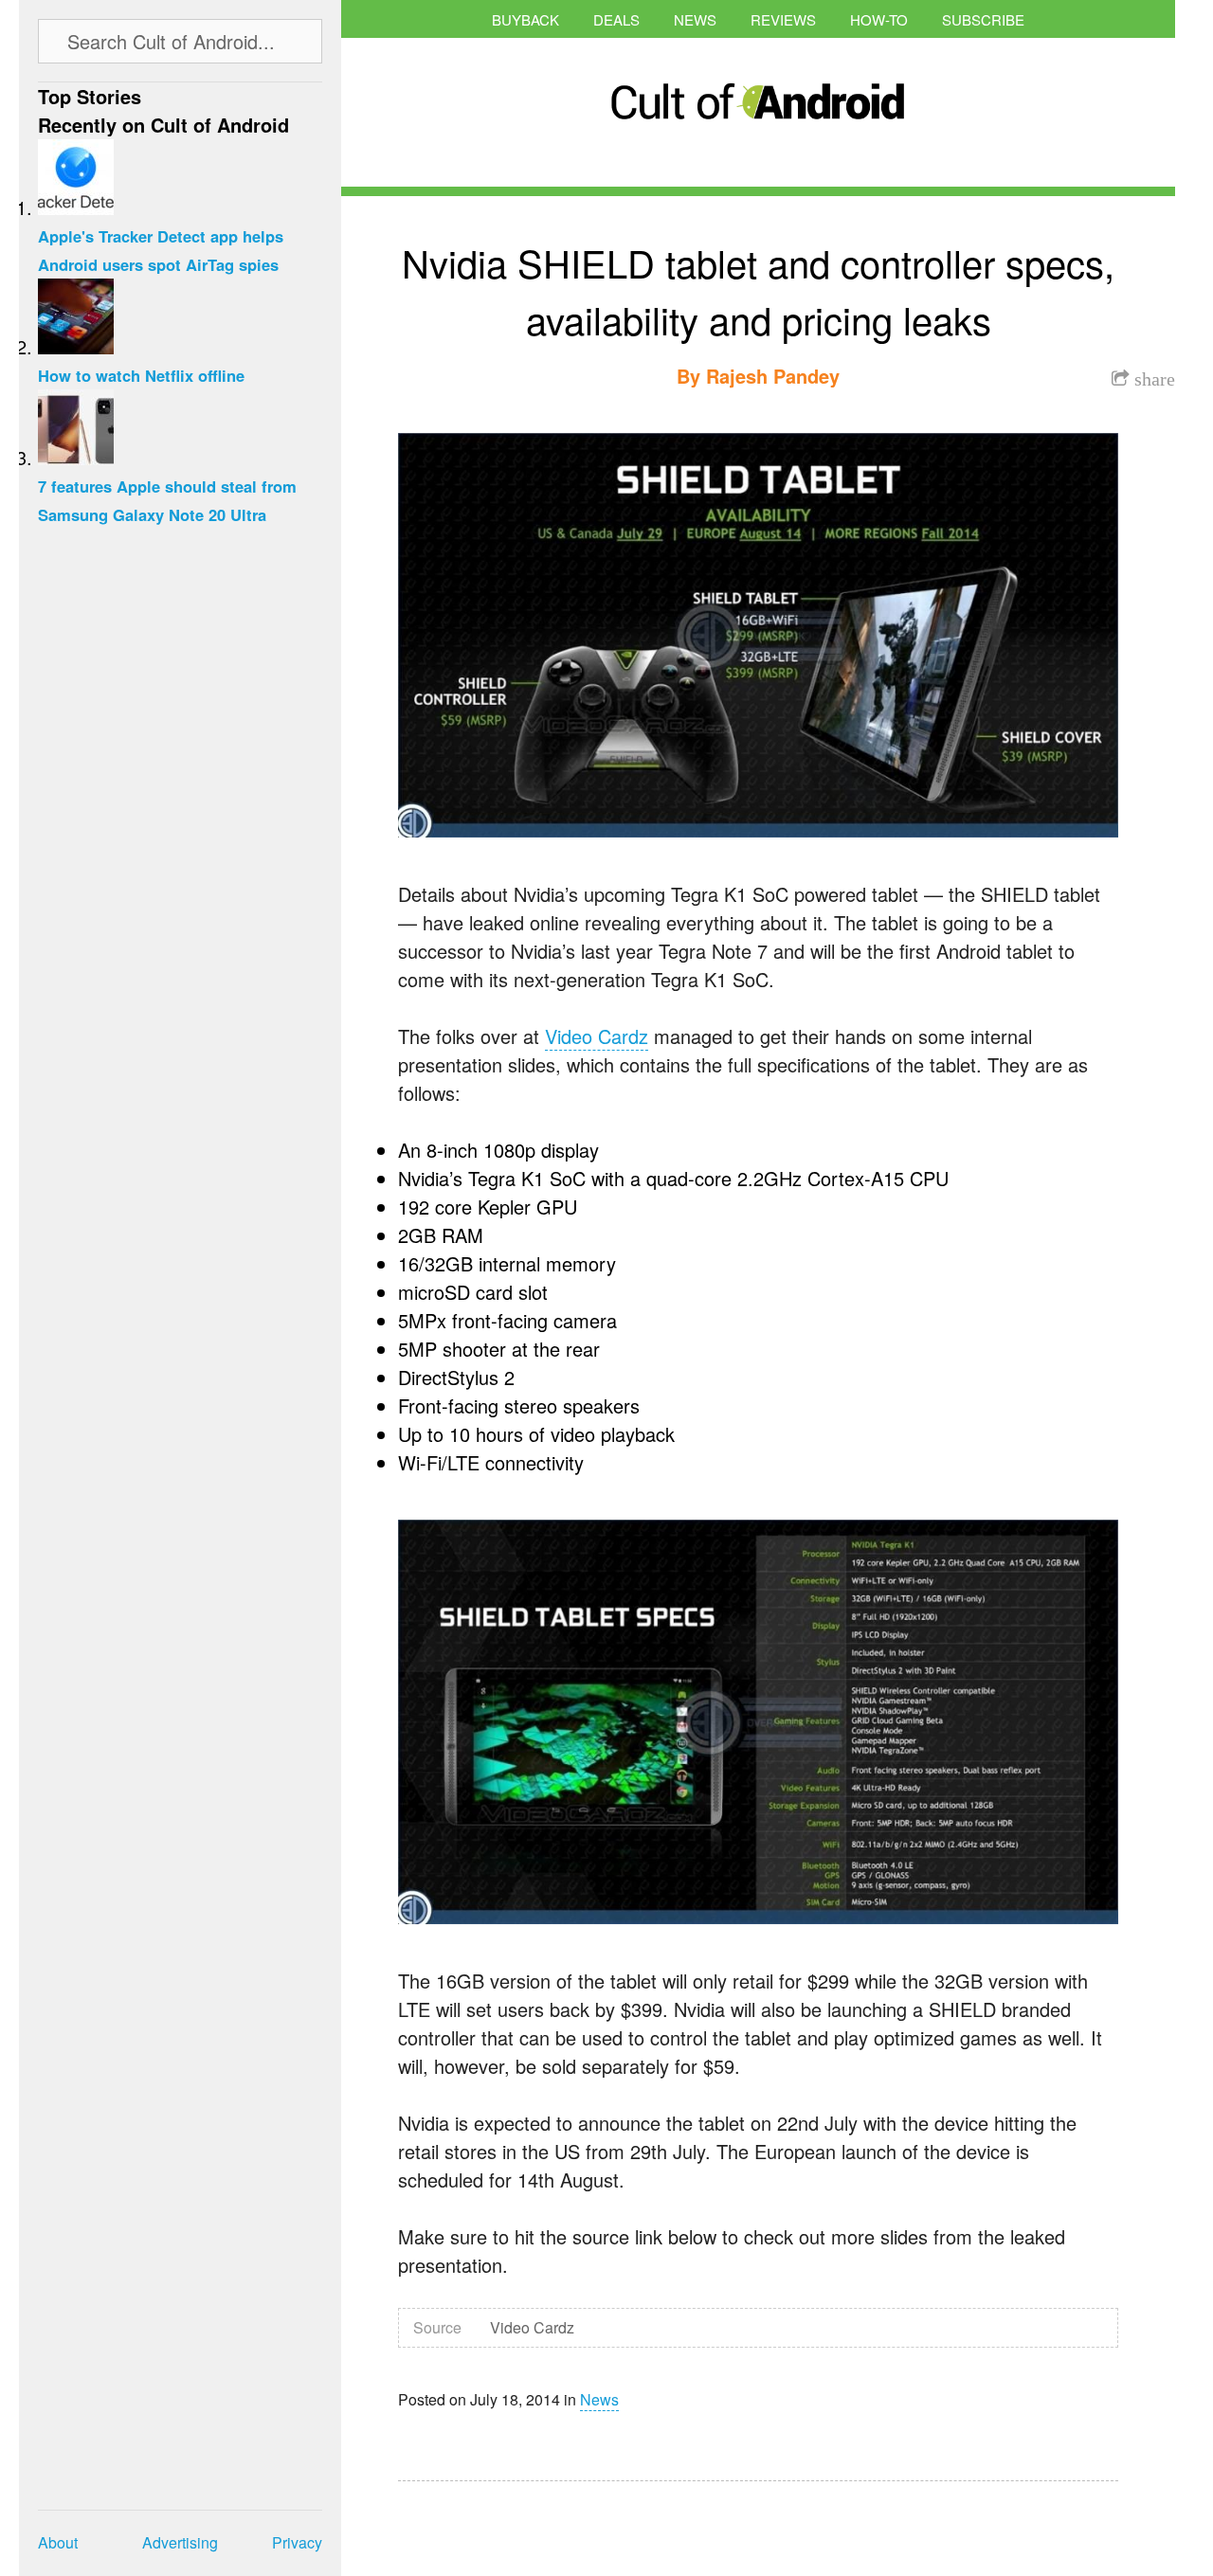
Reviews (783, 19)
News (695, 19)
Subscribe (983, 19)
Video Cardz (597, 1036)
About (58, 2542)
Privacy (297, 2542)
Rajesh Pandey (773, 376)
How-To (879, 19)
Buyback (525, 19)
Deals (616, 19)
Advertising (180, 2542)
